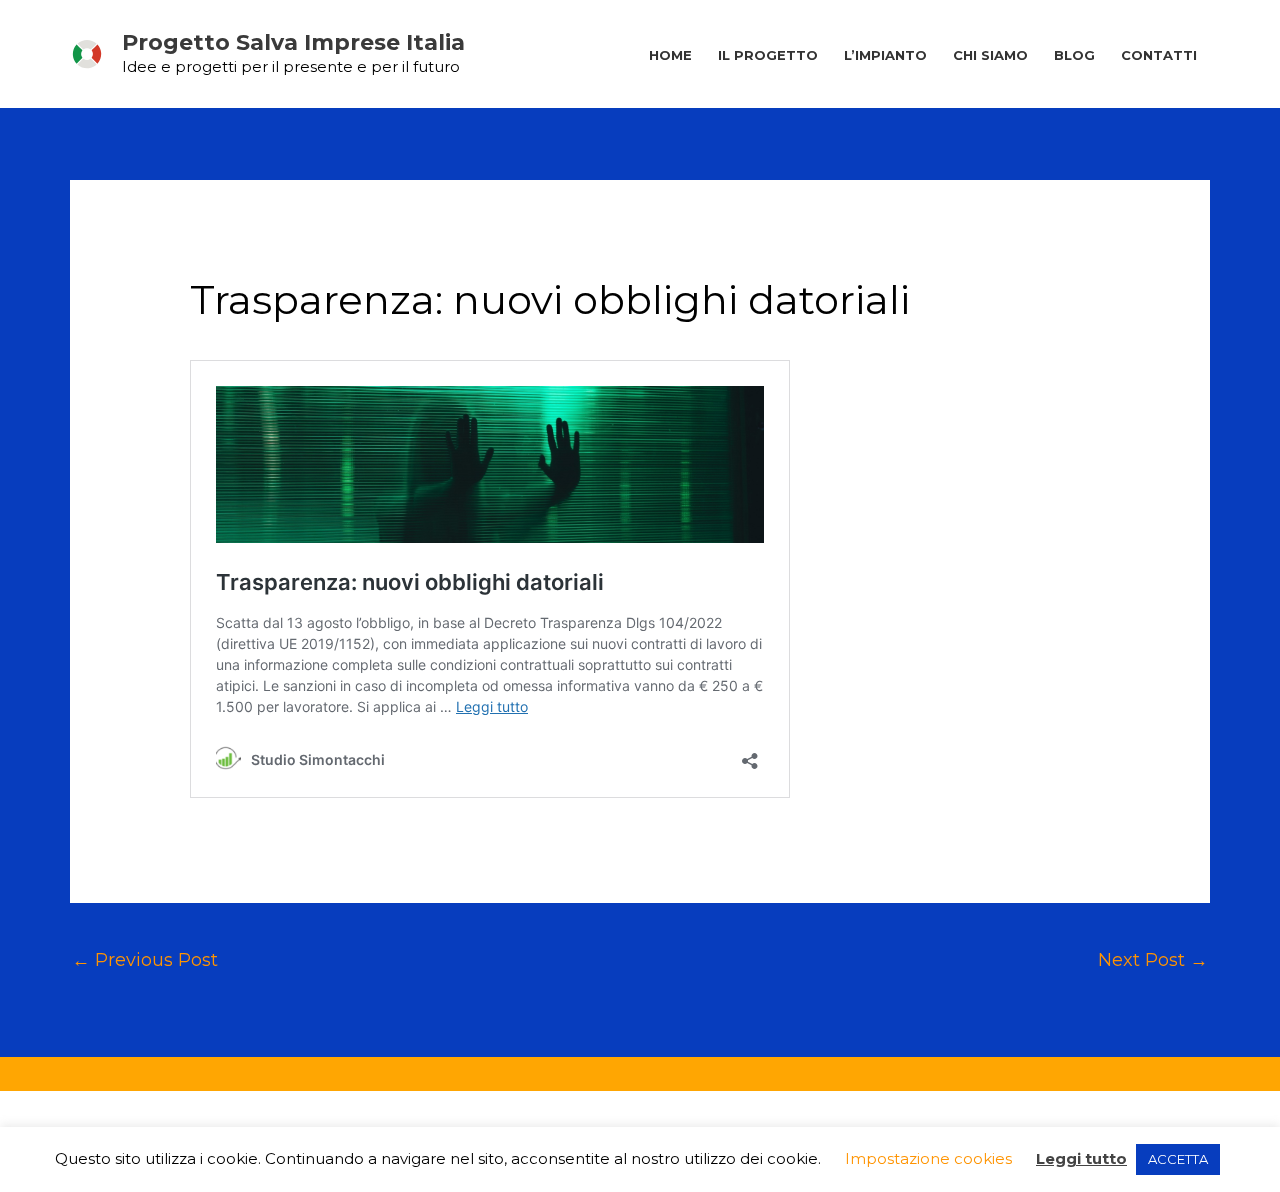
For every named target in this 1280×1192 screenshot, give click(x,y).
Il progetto (768, 55)
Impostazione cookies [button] (928, 1158)
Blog (1074, 55)
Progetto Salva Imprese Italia (293, 42)
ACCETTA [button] (1178, 1159)
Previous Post (145, 960)
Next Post (1153, 960)
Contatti (1159, 55)
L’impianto (885, 55)
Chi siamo (990, 55)
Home (670, 55)
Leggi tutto (1081, 1158)
